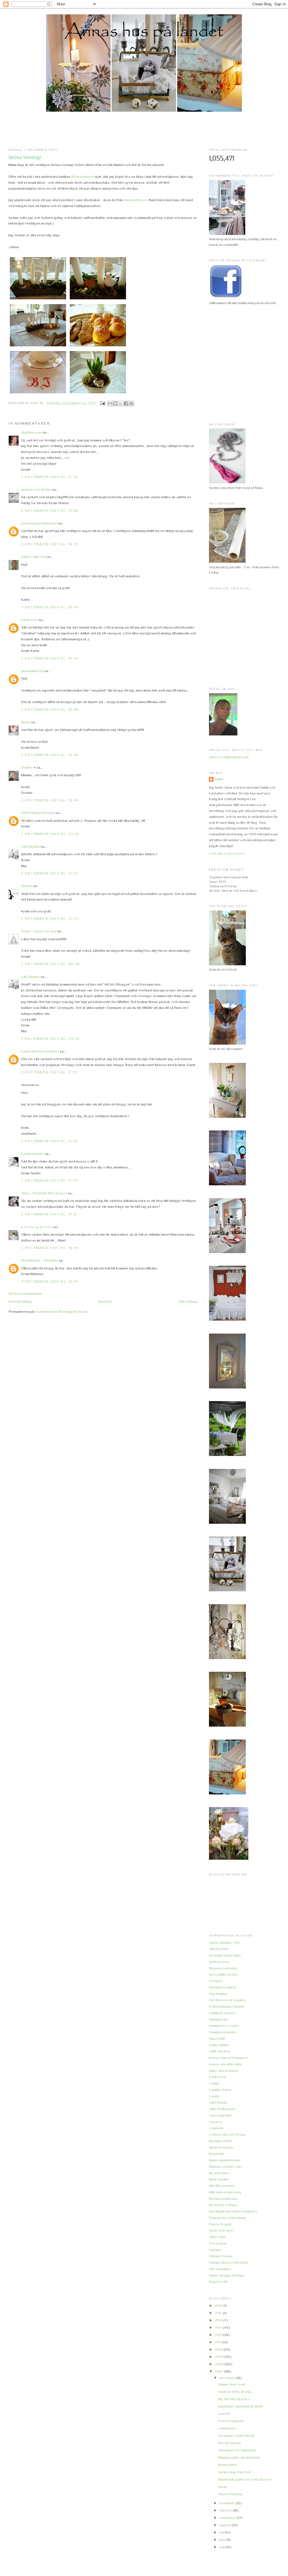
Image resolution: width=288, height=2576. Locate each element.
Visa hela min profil (228, 854)
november (228, 2503)
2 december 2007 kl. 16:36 (50, 658)
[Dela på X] (121, 403)
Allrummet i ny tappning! (237, 2450)
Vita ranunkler (220, 2269)
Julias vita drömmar (224, 2071)
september (228, 2518)
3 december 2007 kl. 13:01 (49, 1141)
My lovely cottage (223, 2205)
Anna (219, 779)
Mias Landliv (219, 2179)
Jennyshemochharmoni (39, 523)
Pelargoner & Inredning (228, 2218)
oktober (226, 2510)
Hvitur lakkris (219, 2045)
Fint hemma (218, 1994)
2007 (220, 2371)
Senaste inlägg (20, 1301)
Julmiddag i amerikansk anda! (240, 2406)
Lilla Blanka (30, 846)
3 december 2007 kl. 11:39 (49, 1072)
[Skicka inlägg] (103, 403)
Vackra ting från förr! (235, 2472)
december (228, 2378)
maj (222, 2547)
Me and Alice (219, 2173)
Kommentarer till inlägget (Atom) (62, 1311)
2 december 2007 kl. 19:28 (50, 755)
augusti (226, 2525)
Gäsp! (222, 2487)
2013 (219, 2327)
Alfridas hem (219, 1949)
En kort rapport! (231, 2421)
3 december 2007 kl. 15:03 (50, 1180)
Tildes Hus (217, 2237)
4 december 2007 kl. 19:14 (50, 1281)
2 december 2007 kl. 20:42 (50, 834)
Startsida (105, 1301)
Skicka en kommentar (25, 1293)
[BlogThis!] (115, 403)
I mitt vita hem (220, 2051)
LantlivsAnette (32, 1154)
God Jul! (224, 2414)
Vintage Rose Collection (228, 2262)
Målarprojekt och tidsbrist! (239, 2457)
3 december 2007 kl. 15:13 (49, 1214)
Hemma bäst (219, 2019)
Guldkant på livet (222, 2013)
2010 (219, 2349)
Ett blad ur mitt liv (223, 1987)
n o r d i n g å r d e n (37, 1227)
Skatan (27, 886)
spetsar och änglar (36, 489)
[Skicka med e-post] (110, 403)
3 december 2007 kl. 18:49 (50, 1248)
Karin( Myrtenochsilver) (40, 1051)
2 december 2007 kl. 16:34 (50, 607)
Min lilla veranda (222, 2186)
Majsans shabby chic (225, 2167)
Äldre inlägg (188, 1301)
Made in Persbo (221, 2147)
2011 (219, 2342)
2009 (220, 2357)
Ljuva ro (216, 2122)
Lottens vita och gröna (227, 2134)
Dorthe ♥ (28, 767)
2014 (219, 2320)
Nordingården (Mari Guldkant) (233, 2211)
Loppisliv (216, 2128)
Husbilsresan (31, 432)
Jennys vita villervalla (225, 2064)
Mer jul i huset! (229, 2443)
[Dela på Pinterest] (131, 403)
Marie (26, 722)
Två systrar (218, 2243)
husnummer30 (32, 671)
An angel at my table (225, 1955)
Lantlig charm (220, 2090)
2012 (219, 2335)
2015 (219, 2313)
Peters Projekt (220, 2224)
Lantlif (214, 2083)
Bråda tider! (227, 2465)
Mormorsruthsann (223, 2199)
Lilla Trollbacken (222, 2109)
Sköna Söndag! (230, 2494)
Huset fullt (217, 2038)
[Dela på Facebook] (126, 403)
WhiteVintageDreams (38, 813)
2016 (219, 2305)
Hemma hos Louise (224, 2026)
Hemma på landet (222, 2032)
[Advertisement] (144, 130)
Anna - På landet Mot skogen (44, 1193)
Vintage (215, 2250)
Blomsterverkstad (223, 1968)
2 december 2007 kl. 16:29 (50, 544)
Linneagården (220, 2115)
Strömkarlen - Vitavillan (40, 1260)
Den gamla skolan (223, 1974)
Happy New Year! (232, 2384)
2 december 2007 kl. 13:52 (50, 477)
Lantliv (214, 2096)
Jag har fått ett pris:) (234, 2399)
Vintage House (221, 2256)
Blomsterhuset (83, 177)
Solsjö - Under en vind (39, 931)
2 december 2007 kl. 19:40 (50, 800)
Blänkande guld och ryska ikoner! (245, 2479)
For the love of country (227, 2000)
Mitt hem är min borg (225, 2192)
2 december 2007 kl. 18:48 (50, 709)
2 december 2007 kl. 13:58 (50, 511)
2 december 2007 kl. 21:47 (50, 873)
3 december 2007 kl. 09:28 (50, 1039)
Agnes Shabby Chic (225, 1943)
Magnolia (216, 2154)
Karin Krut (29, 620)
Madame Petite (221, 2141)
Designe (216, 1981)
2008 (220, 2364)
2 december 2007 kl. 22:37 (50, 918)
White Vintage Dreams (227, 2275)
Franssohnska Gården (227, 2006)
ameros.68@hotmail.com (229, 757)
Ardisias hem (219, 1962)
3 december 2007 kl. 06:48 (51, 964)
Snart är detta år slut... (236, 2392)
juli (222, 2532)
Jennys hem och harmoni (228, 2058)
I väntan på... (228, 2428)
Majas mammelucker (225, 2160)
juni (223, 2540)
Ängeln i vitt (218, 2282)
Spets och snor (221, 2230)
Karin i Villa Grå (33, 557)
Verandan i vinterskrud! (236, 2435)
